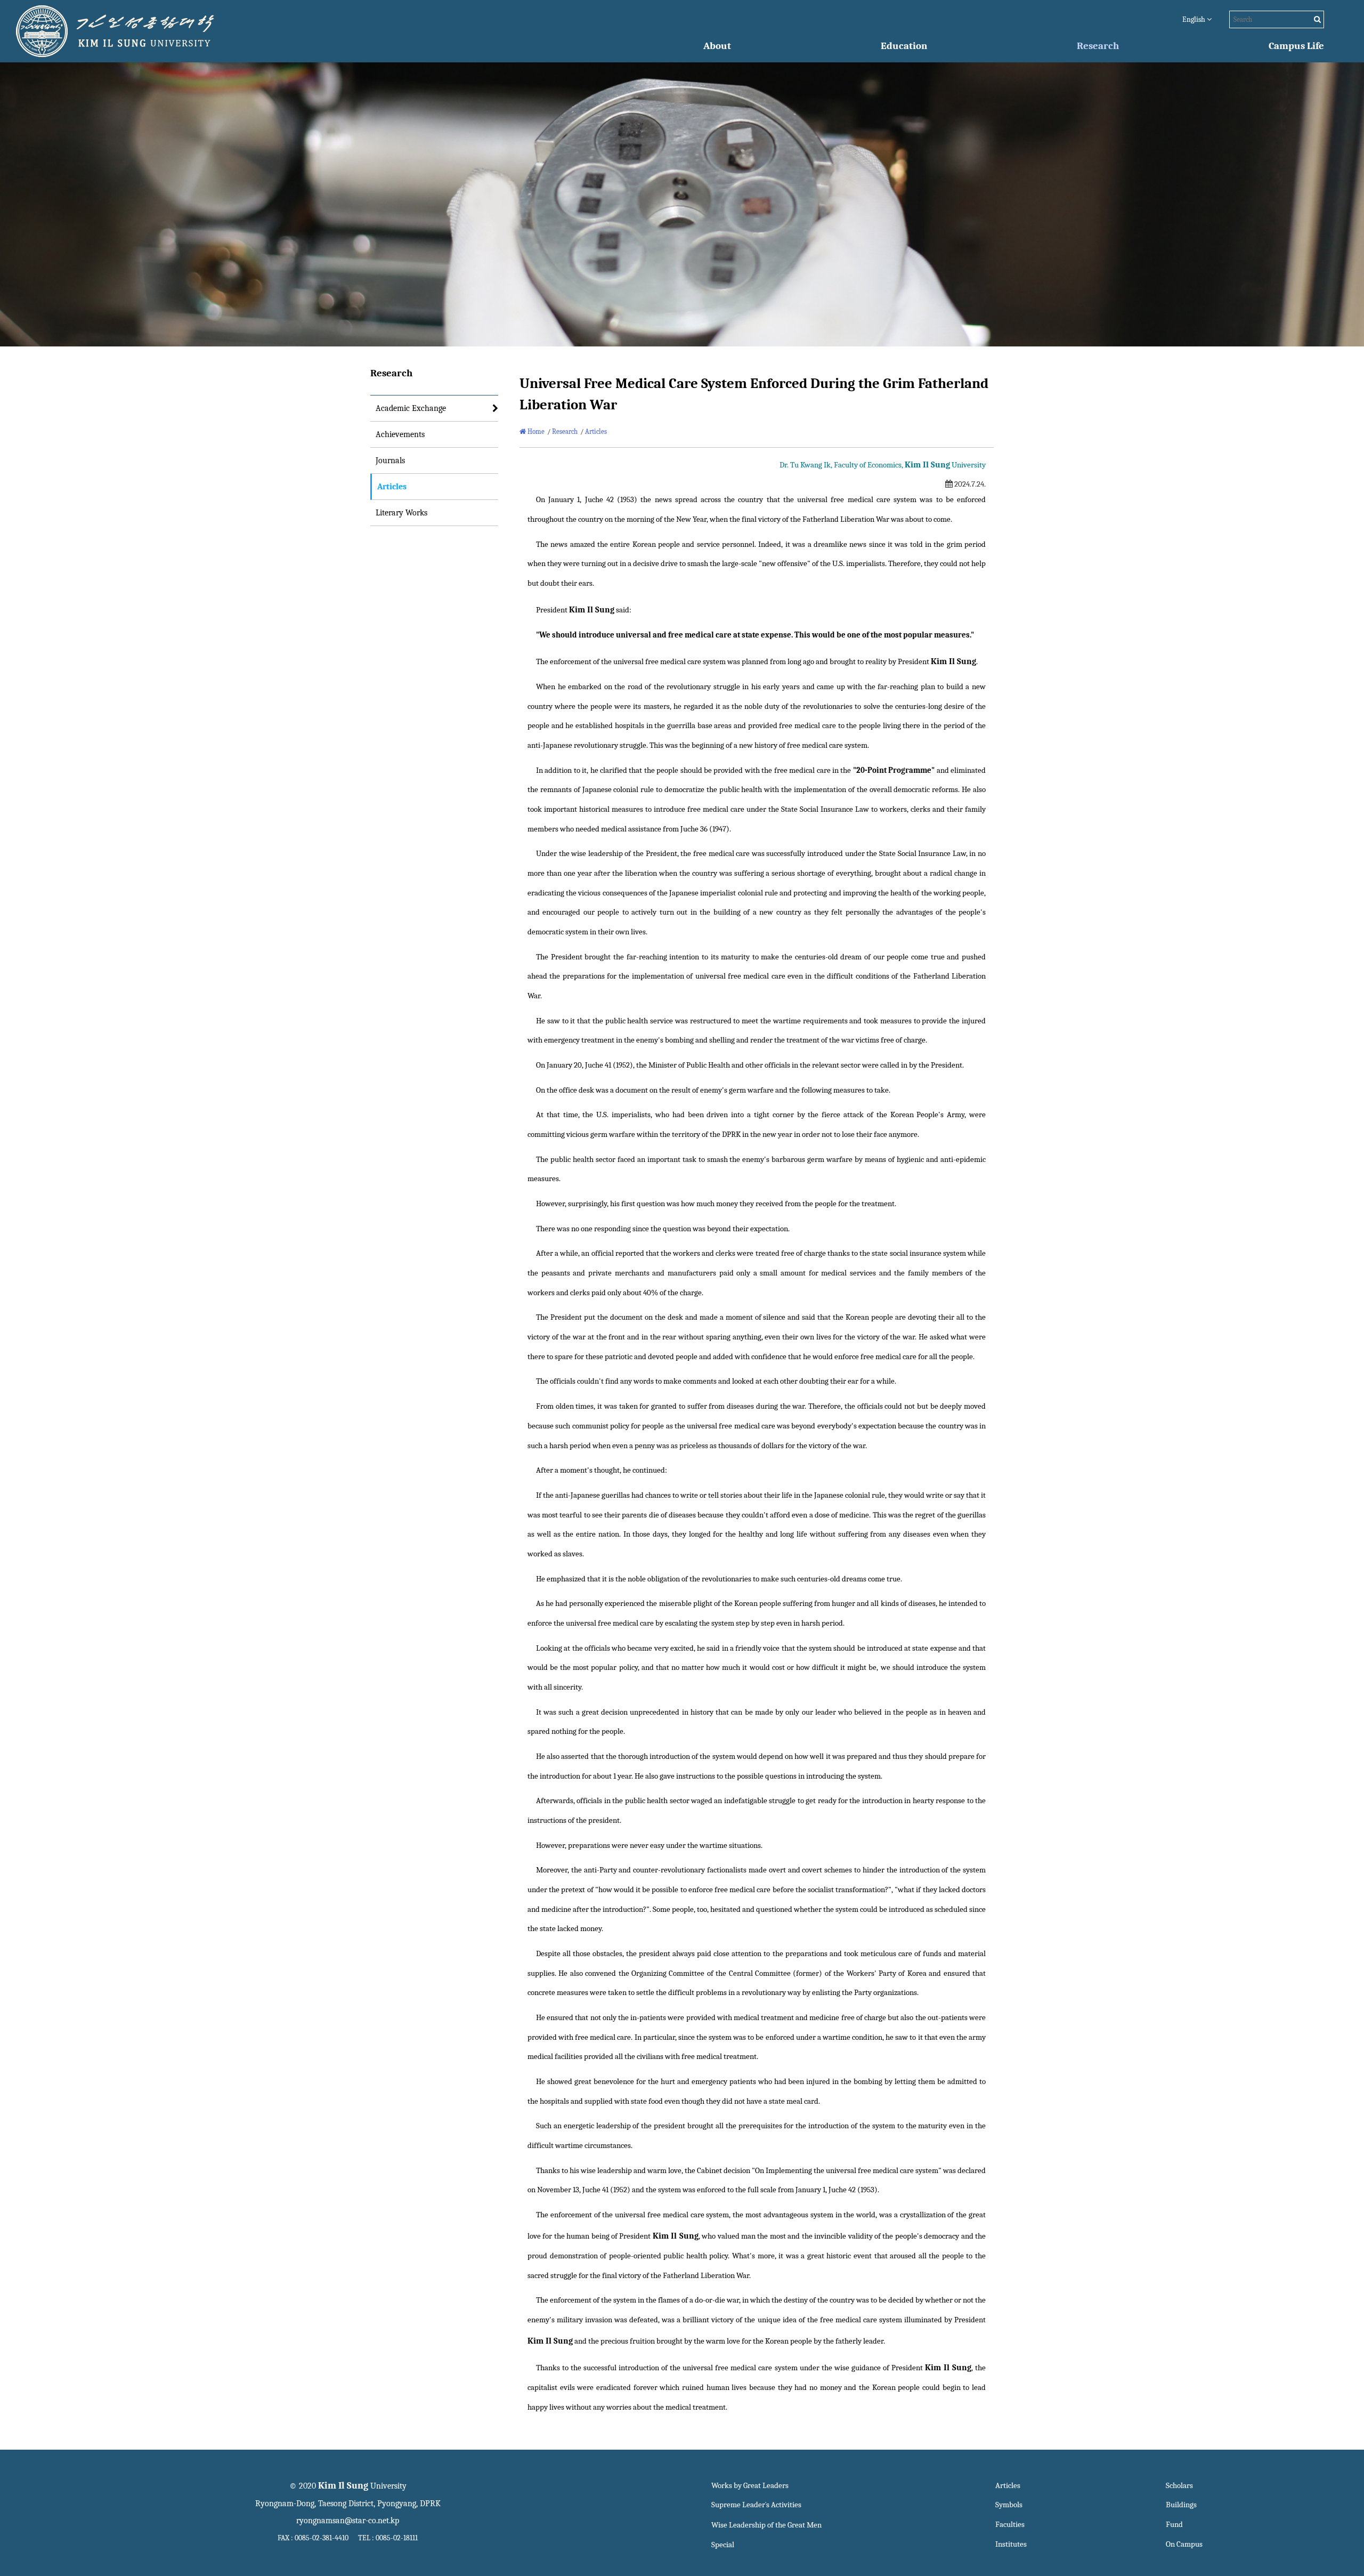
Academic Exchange (411, 408)
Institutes (1011, 2544)
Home (535, 431)
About (717, 46)
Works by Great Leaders (750, 2486)
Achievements (400, 434)
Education (904, 46)
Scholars (1179, 2486)
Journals (390, 461)
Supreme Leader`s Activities (756, 2505)
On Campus (1184, 2544)
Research (1098, 46)
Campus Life (1296, 46)
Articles (392, 487)
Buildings (1181, 2505)
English (1195, 19)
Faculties (1010, 2525)
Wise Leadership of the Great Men (766, 2525)
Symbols (1009, 2505)
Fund (1174, 2525)
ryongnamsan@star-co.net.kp (348, 2521)
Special (723, 2545)
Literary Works (401, 513)
